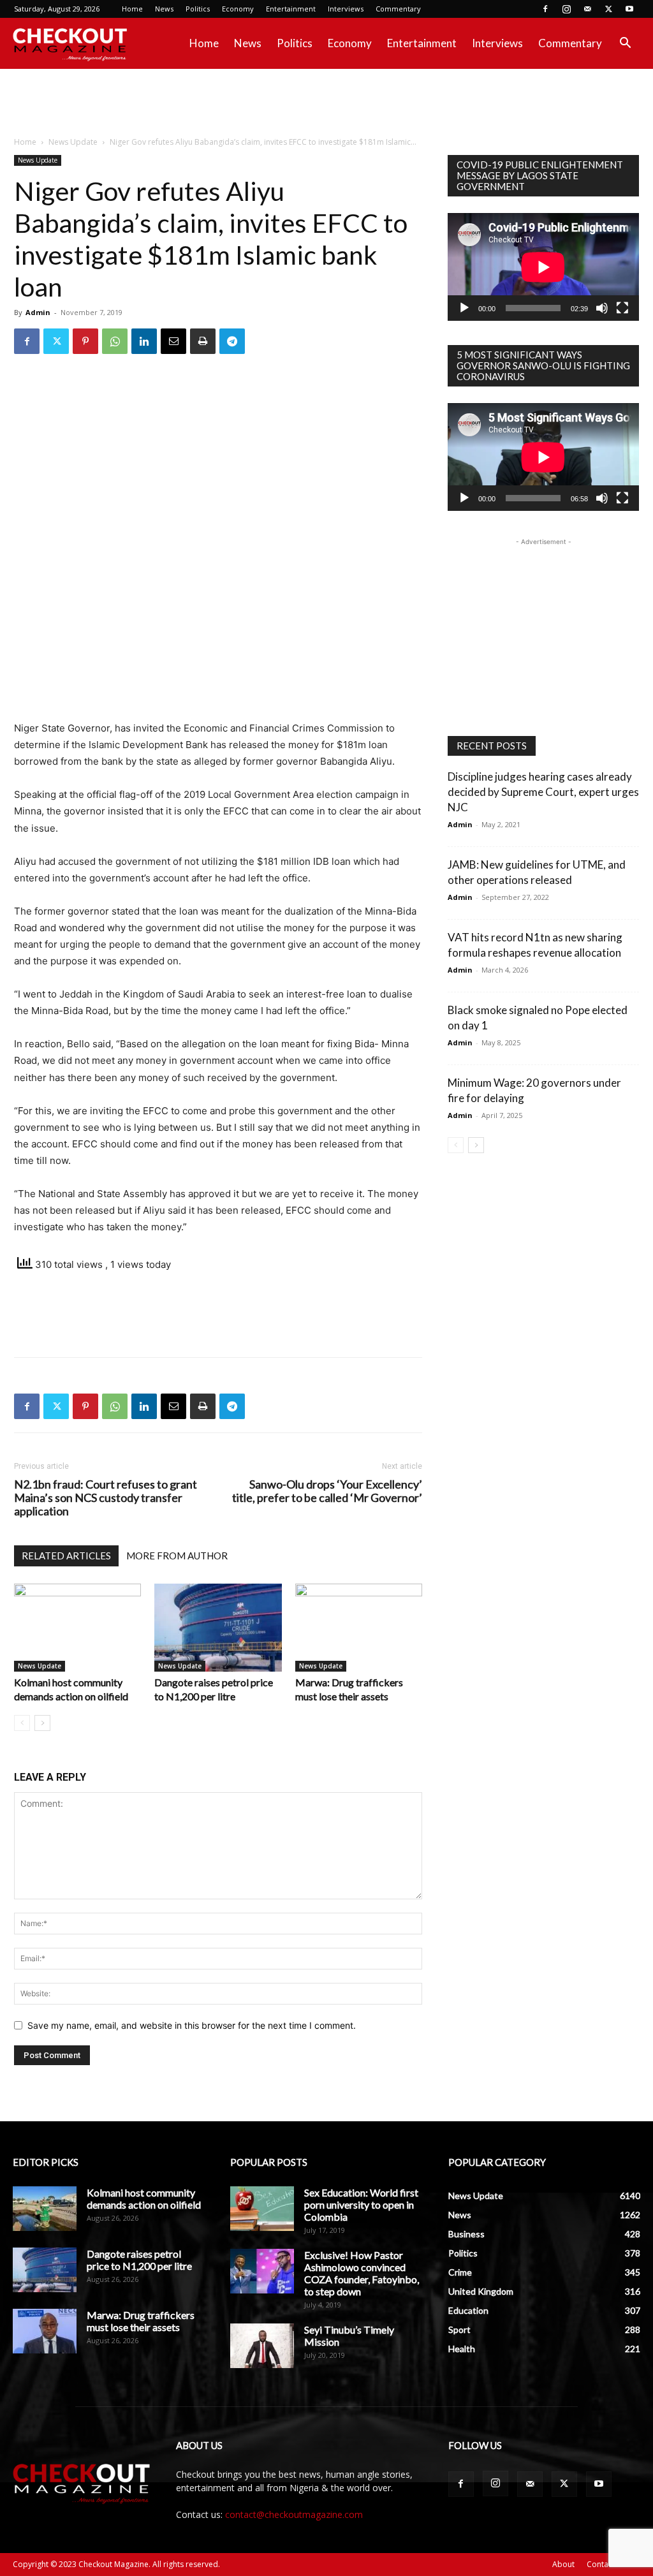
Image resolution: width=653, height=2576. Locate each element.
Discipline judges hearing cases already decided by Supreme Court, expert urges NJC (543, 792)
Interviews (346, 9)
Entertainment (291, 9)
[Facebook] (545, 9)
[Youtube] (629, 9)
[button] (625, 44)
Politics (198, 9)
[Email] (173, 341)
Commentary (398, 9)
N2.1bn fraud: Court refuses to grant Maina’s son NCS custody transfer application (106, 1498)
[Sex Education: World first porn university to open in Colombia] (262, 2209)
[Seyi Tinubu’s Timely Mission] (262, 2346)
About (563, 2564)
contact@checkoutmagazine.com (294, 2514)
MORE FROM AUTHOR (177, 1556)
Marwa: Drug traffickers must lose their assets (141, 2321)
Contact (601, 2564)
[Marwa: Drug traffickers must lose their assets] (359, 1627)
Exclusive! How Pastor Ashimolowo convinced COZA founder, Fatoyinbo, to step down (362, 2273)
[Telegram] (232, 341)
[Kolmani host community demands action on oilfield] (77, 1627)
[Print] (203, 341)
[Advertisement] (326, 103)
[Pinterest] (85, 341)
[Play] (464, 308)
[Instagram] (566, 9)
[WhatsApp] (115, 341)
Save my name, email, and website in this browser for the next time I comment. (192, 2025)
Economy (238, 9)
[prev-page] (22, 1723)
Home (132, 9)
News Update (73, 142)
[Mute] (602, 308)
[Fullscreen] (622, 308)
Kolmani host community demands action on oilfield (144, 2198)
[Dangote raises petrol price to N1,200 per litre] (218, 1627)
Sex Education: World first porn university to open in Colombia (361, 2204)
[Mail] (587, 9)
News (164, 9)
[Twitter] (608, 9)
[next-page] (42, 1723)
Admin (38, 312)
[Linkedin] (144, 341)
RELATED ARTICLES (66, 1556)
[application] (543, 267)
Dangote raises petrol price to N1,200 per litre (139, 2260)
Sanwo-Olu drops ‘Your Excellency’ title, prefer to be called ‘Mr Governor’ (327, 1491)
